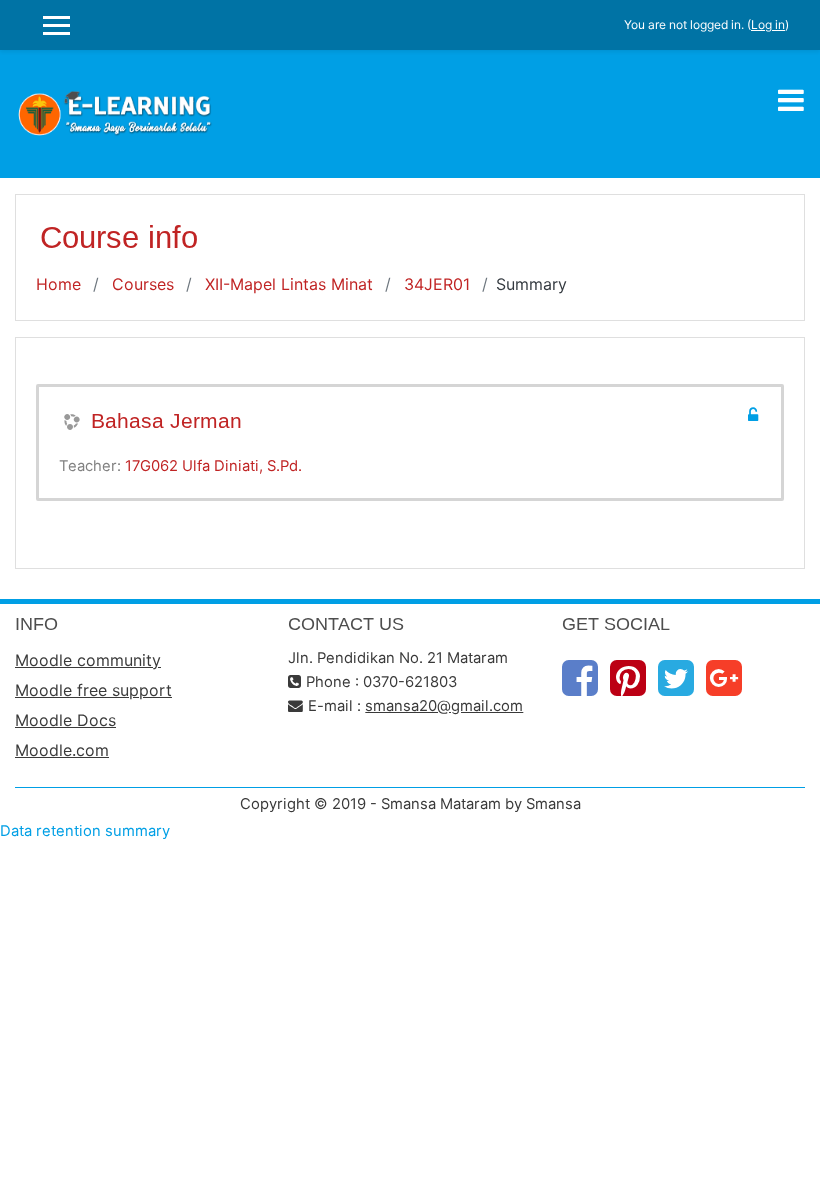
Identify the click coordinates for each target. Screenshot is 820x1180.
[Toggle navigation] (791, 100)
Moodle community (88, 660)
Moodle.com (62, 750)
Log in (768, 24)
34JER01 (437, 284)
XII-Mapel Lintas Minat (289, 284)
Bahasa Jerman (166, 420)
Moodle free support (93, 690)
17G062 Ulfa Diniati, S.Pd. (213, 466)
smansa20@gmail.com (444, 706)
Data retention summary (85, 831)
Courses (143, 284)
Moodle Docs (65, 720)
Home (58, 284)
